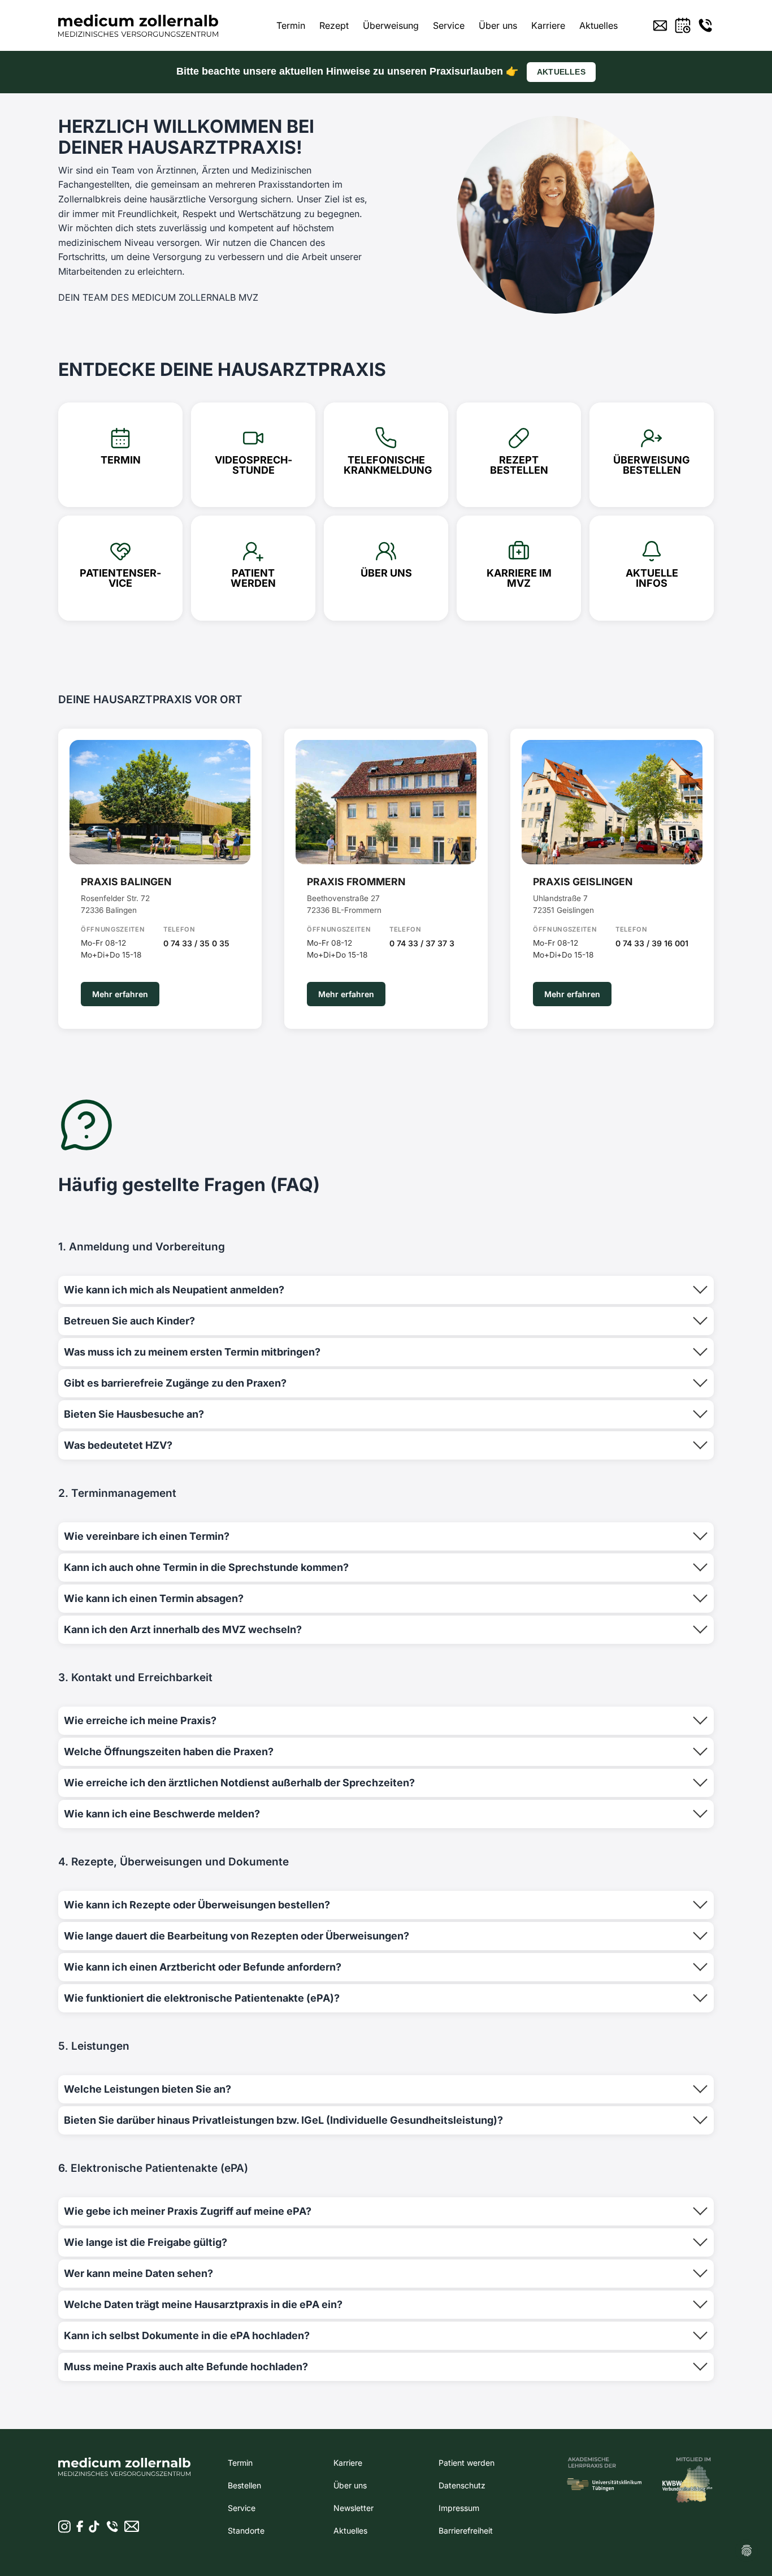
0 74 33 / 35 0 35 (196, 943)
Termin (291, 25)
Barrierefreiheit (466, 2530)
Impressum (459, 2508)
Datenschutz (462, 2485)
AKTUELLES (561, 72)
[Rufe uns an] (705, 25)
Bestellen (244, 2485)
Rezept (334, 25)
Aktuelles (598, 25)
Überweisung (391, 25)
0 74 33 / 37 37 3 (422, 943)
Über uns (498, 25)
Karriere (548, 25)
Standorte (246, 2530)
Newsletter (354, 2508)
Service (449, 25)
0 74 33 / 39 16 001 (652, 943)
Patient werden (467, 2463)
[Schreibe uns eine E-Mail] (660, 25)
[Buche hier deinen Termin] (683, 25)
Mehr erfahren (120, 994)
